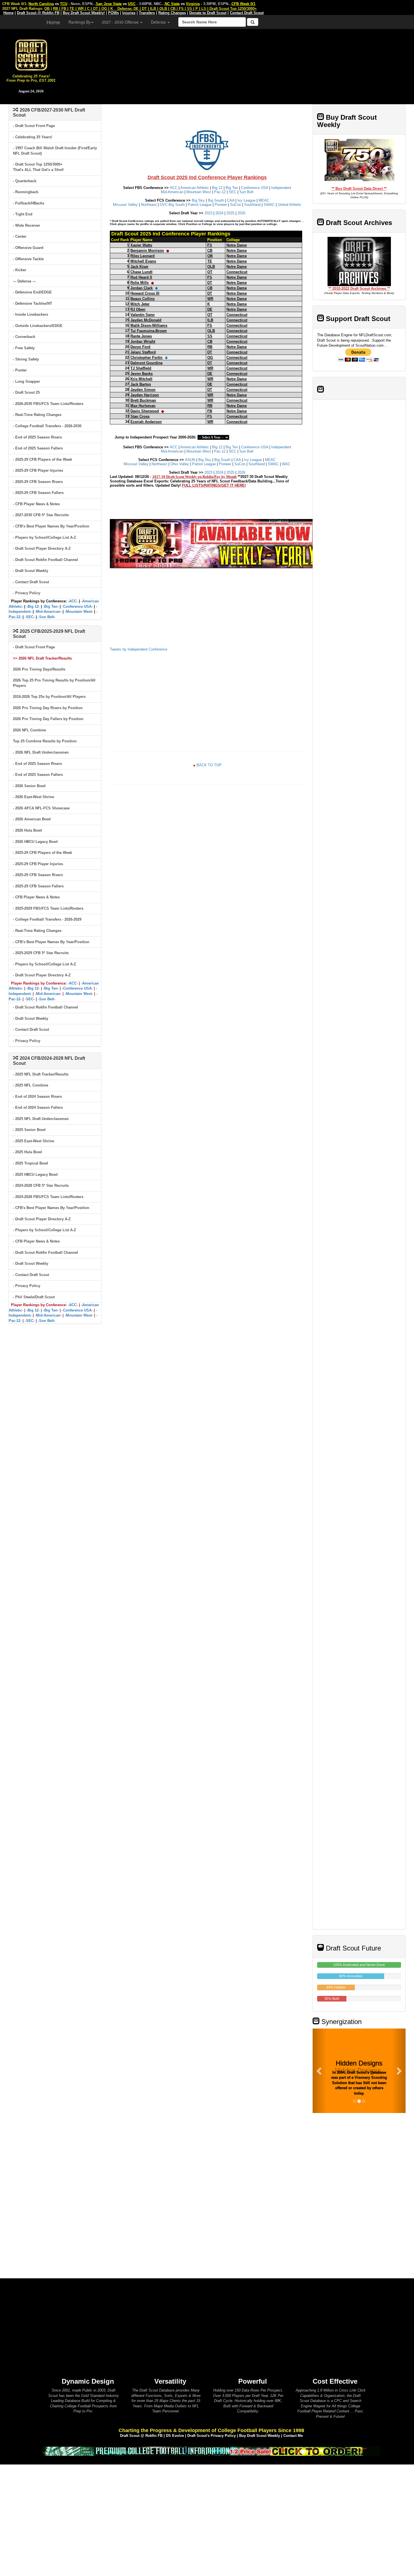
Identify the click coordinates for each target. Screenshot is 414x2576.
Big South (216, 200)
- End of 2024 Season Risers (37, 1096)
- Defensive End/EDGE (32, 292)
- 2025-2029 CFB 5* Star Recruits (41, 953)
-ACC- (73, 601)
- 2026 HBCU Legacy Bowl (35, 842)
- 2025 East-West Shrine (34, 1141)
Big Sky (198, 200)
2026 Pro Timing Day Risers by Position (48, 708)
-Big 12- (33, 606)
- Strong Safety (26, 359)
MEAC (264, 200)
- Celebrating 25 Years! (33, 137)
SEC (232, 192)
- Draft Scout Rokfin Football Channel (45, 560)
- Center (20, 236)
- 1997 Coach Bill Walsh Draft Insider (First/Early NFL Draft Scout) (55, 151)
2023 (208, 213)
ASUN (190, 460)
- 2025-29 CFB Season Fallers (38, 493)
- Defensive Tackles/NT (33, 303)
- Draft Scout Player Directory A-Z (42, 548)
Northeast (149, 205)
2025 (230, 213)
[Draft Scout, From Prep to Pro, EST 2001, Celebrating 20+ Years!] (31, 54)
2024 (219, 213)
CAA (231, 200)
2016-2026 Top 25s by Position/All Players (49, 697)
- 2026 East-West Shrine (34, 797)
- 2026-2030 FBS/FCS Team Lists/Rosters (48, 404)
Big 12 (217, 188)
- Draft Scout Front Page (34, 126)
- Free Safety (24, 348)
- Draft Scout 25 (26, 392)
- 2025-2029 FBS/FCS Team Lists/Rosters (48, 908)
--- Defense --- (24, 281)
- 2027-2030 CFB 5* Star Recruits (41, 515)
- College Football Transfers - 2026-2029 (47, 919)
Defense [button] (159, 22)
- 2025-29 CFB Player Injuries (38, 470)
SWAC (269, 205)
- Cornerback (24, 337)
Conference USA (255, 188)
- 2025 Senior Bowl (29, 1130)
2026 (241, 213)
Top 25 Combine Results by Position (45, 741)
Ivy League (246, 200)
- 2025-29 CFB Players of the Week (43, 459)
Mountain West (199, 192)
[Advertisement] (238, 65)
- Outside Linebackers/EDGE (38, 326)
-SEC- (30, 617)
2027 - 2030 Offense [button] (121, 22)
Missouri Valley (125, 205)
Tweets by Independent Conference (139, 649)
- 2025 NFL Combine (31, 1085)
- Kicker (20, 270)
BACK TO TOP (209, 765)
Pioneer (221, 205)
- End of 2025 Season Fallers (38, 448)
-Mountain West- (79, 612)
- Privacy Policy (27, 593)
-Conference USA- (77, 606)
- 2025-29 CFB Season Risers (38, 482)
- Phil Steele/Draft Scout (34, 1297)
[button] (320, 2071)
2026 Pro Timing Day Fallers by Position (48, 719)
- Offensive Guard (28, 248)
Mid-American (172, 192)
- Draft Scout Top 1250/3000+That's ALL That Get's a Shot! (38, 167)
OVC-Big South (172, 205)
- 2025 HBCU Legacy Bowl (35, 1175)
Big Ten (232, 188)
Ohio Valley (180, 464)
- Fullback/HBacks (29, 203)
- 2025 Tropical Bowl (31, 1163)
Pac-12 (220, 192)
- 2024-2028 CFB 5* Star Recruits (41, 1185)
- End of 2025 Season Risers (37, 437)
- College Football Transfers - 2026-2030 (47, 426)
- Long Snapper (26, 381)
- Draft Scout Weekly (31, 571)
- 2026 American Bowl (32, 819)
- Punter (20, 370)
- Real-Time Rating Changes (37, 415)
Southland (252, 205)
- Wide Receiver (26, 225)
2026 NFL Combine (29, 730)
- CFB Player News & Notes (36, 504)
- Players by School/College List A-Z (44, 537)
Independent (281, 188)
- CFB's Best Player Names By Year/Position (51, 526)
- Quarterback (25, 181)
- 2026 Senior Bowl (29, 786)
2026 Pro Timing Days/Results (39, 669)
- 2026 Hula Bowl (27, 830)
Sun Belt (246, 192)
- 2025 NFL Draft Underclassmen (41, 1119)
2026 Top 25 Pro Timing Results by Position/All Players (54, 683)
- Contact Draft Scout (31, 582)
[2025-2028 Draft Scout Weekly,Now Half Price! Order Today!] (211, 2451)
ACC (174, 188)
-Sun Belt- (47, 617)
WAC (286, 464)
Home (53, 22)
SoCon (236, 205)
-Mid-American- (48, 612)
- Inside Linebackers (31, 314)
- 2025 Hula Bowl (27, 1152)
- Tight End (23, 214)
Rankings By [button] (80, 22)
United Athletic (290, 205)
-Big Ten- (51, 606)
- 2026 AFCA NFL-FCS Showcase (41, 808)
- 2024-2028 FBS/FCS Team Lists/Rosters (48, 1197)
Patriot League (200, 205)
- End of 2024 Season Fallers (38, 1107)
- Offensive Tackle (28, 259)
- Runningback (26, 192)
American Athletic (195, 188)
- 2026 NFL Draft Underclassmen (41, 752)
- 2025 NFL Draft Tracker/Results (41, 1074)
